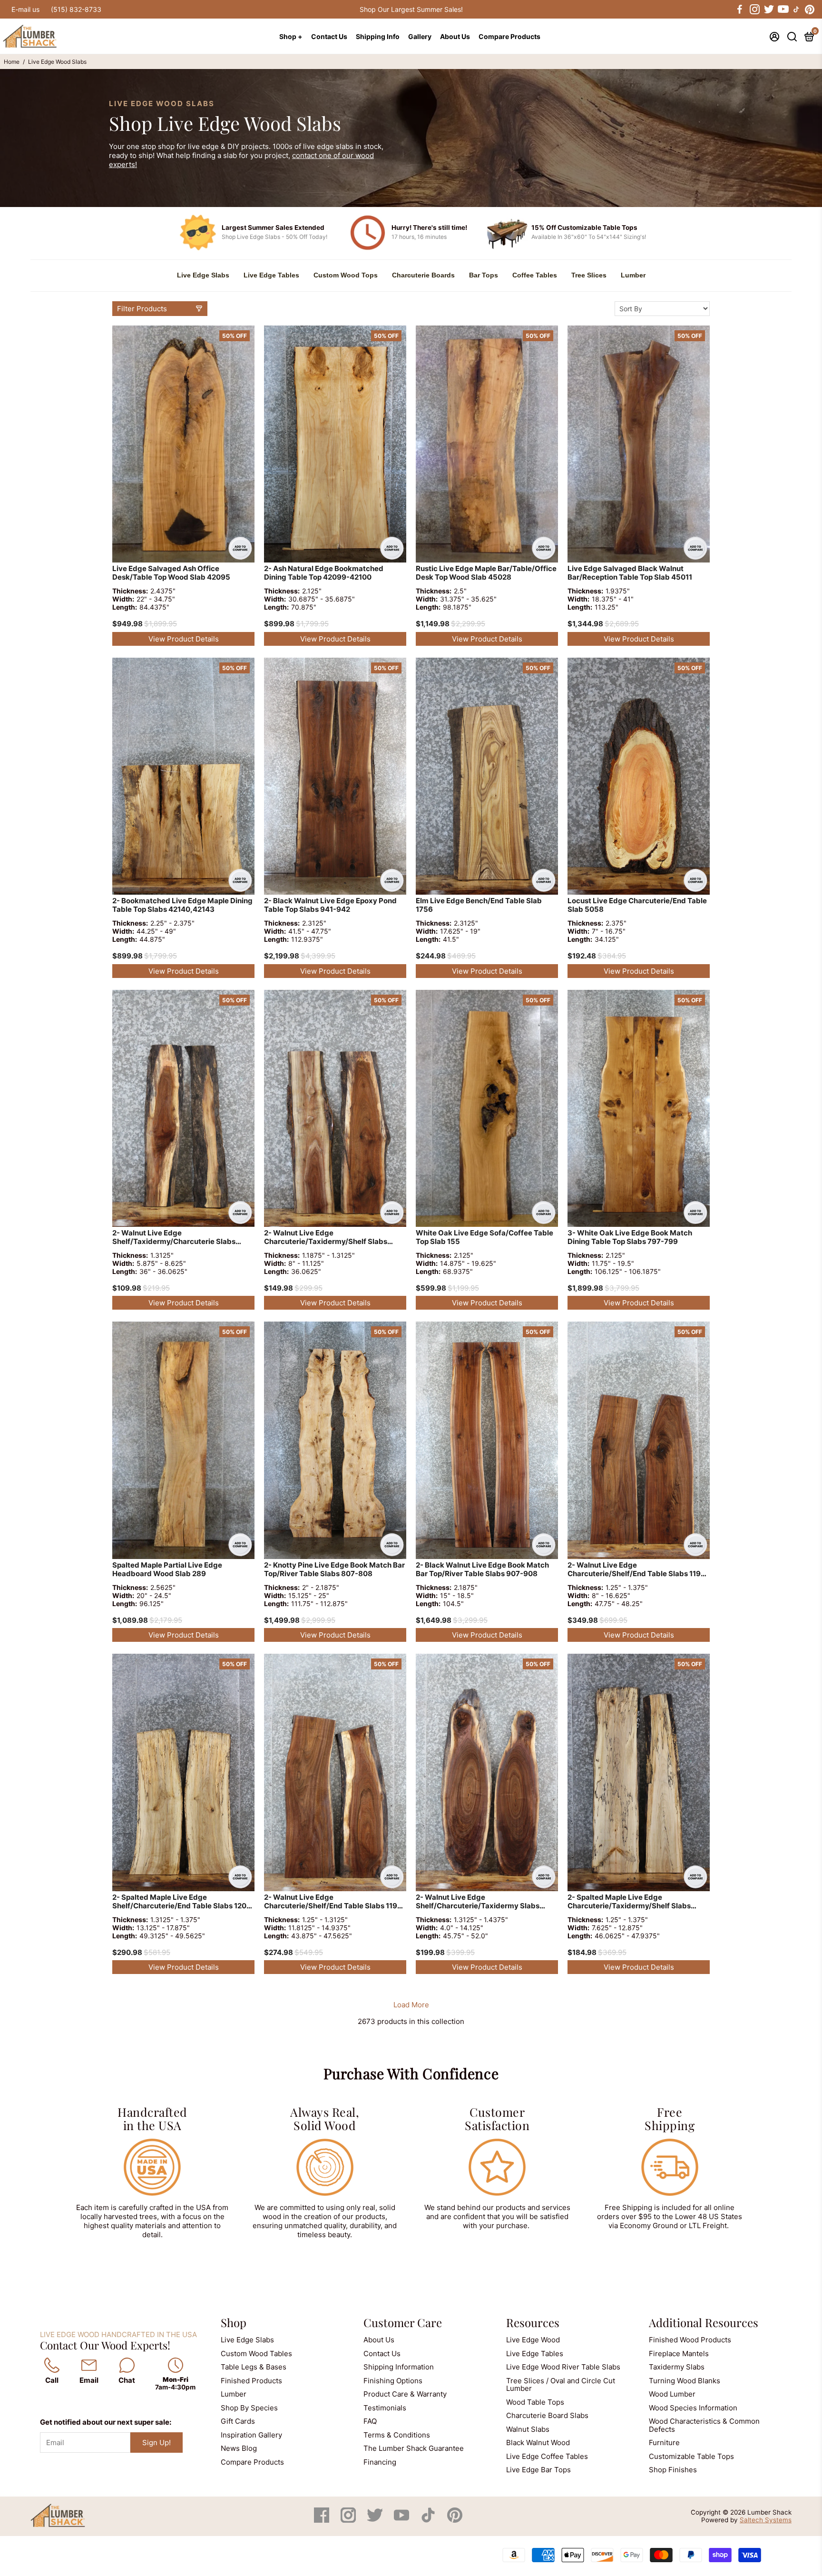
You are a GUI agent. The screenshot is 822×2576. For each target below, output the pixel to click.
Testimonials (385, 2408)
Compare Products (509, 36)
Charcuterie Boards (423, 275)
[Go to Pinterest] (810, 10)
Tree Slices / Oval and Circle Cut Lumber (561, 2385)
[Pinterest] (455, 2520)
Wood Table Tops (535, 2402)
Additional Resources (704, 2322)
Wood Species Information (693, 2408)
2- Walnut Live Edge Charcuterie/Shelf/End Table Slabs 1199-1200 (335, 1902)
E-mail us (25, 9)
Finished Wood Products (690, 2340)
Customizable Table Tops (691, 2456)
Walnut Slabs (528, 2429)
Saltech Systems (766, 2520)
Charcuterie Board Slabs (547, 2415)
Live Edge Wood (533, 2340)
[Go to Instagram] (754, 10)
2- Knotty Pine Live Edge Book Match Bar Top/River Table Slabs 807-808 (334, 1569)
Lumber (633, 275)
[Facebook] (323, 2520)
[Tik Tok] (429, 2520)
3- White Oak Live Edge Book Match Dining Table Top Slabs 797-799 (630, 1237)
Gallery (420, 36)
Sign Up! (157, 2443)
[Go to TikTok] (796, 10)
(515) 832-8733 (76, 9)
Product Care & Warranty (405, 2394)
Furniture (664, 2443)
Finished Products (251, 2381)
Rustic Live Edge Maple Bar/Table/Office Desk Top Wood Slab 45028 (486, 573)
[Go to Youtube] (783, 10)
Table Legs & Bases (254, 2367)
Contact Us (329, 36)
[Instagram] (349, 2520)
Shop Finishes (673, 2470)
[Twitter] (376, 2520)
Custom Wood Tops (346, 275)
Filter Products (142, 309)
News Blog (239, 2448)
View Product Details (184, 639)
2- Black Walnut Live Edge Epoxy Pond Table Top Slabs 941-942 (330, 905)
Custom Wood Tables (256, 2354)
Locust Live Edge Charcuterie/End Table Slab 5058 (637, 905)
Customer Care (403, 2322)
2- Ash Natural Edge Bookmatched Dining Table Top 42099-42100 (324, 573)
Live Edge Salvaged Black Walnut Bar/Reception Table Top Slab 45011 (630, 573)
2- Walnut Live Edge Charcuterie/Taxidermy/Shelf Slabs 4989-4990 (326, 1238)
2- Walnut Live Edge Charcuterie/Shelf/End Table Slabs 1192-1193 (638, 1570)
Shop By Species (249, 2408)
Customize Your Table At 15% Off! (411, 9)
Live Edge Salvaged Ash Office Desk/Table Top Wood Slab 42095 (171, 573)
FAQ (370, 2421)
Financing (380, 2462)
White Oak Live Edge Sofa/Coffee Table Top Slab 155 (484, 1237)
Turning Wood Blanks (685, 2381)
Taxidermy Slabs (677, 2367)
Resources (533, 2322)
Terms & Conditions (397, 2435)
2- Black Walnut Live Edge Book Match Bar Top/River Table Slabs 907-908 (482, 1569)
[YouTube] (402, 2520)
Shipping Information (399, 2367)
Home (12, 62)
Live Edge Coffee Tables (547, 2456)
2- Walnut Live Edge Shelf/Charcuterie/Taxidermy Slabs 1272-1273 (478, 1902)
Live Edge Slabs (203, 275)
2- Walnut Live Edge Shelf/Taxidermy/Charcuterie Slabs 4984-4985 (174, 1238)
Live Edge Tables (271, 275)
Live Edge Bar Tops (538, 2470)
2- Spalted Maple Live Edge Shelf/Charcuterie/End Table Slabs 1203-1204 (183, 1902)
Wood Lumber (672, 2394)
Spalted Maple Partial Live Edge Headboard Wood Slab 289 (167, 1569)
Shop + (291, 36)
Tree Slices (589, 275)
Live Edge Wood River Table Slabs (563, 2367)
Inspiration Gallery (251, 2435)
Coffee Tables (535, 275)
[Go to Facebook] (740, 10)
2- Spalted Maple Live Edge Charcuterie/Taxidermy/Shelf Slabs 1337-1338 (629, 1902)
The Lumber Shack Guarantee (414, 2448)
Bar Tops (484, 275)
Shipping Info (378, 36)
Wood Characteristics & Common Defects (704, 2425)
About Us (455, 36)
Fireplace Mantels (679, 2354)
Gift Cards (238, 2421)
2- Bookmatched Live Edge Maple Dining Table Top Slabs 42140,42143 (182, 905)
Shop (234, 2322)
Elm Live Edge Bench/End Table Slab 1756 (479, 905)
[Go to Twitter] (768, 10)
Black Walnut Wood (538, 2443)
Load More (411, 2005)
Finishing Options (393, 2381)
